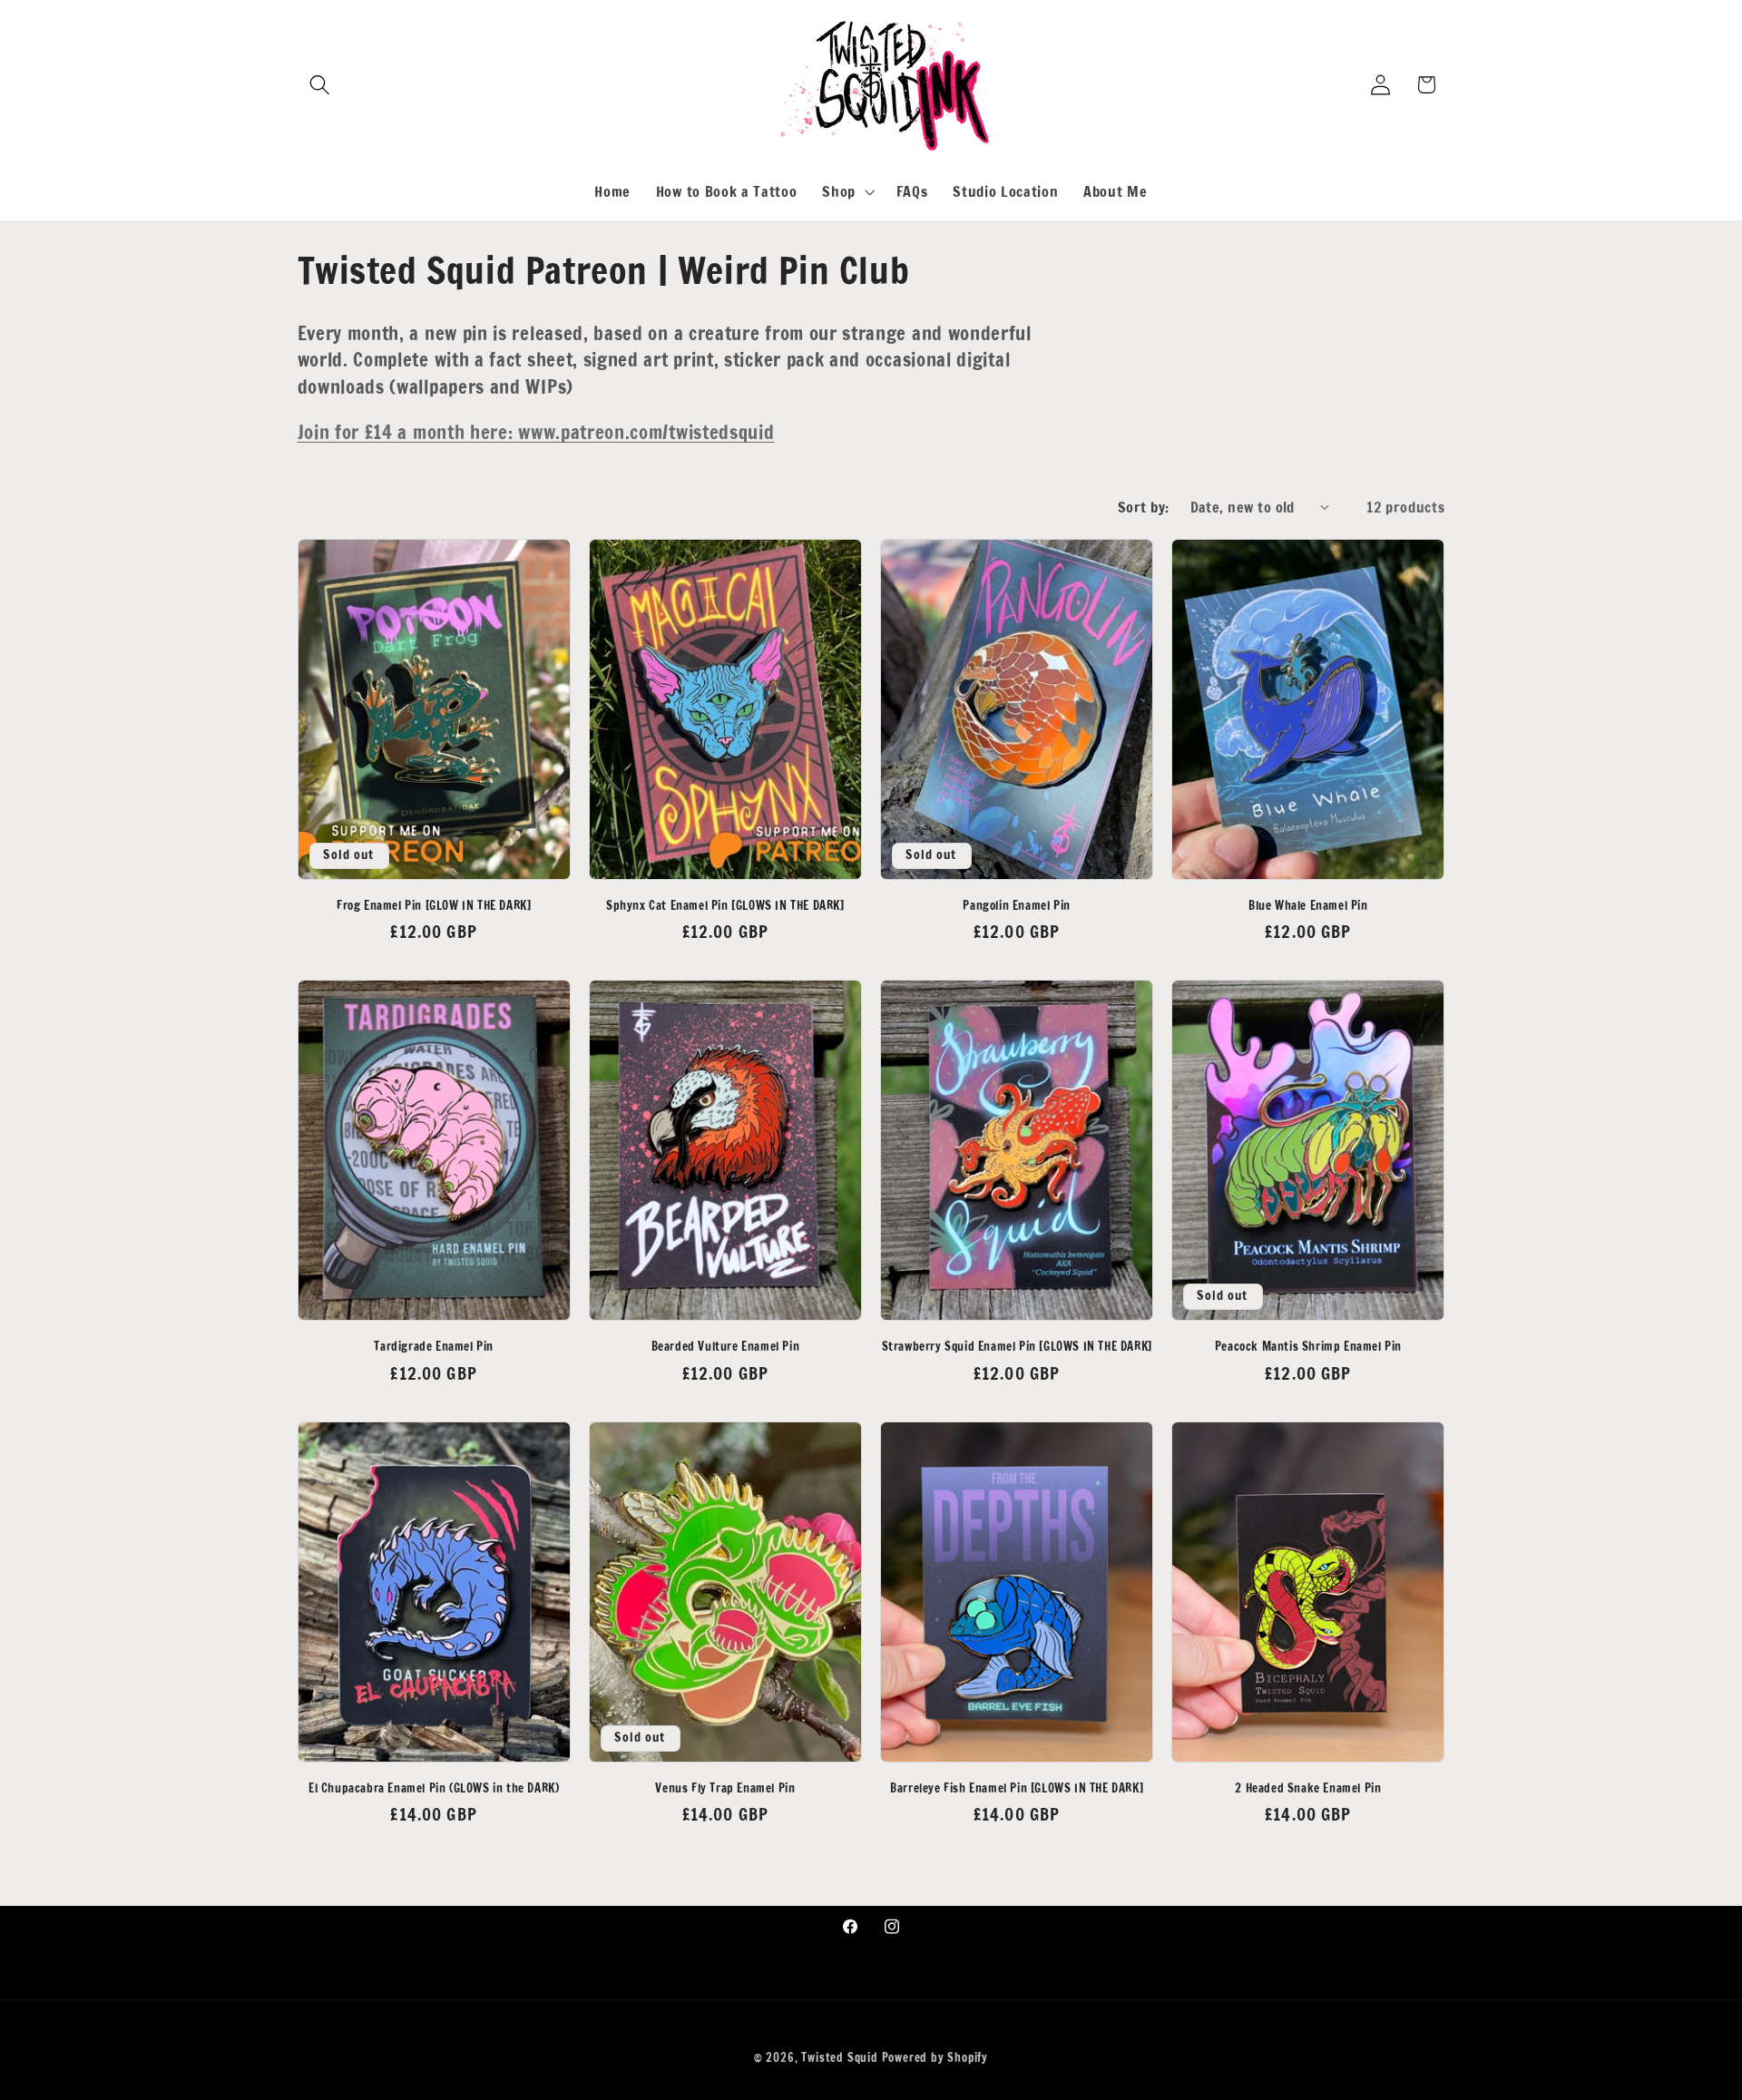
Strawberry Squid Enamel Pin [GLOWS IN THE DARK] (1017, 1347)
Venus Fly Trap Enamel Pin (725, 1788)
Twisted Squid (839, 2057)
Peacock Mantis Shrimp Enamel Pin (1308, 1347)
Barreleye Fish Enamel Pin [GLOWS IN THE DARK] (1017, 1788)
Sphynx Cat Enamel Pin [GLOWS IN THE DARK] (725, 906)
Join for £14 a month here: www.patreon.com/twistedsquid (536, 432)
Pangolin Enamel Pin (1016, 906)
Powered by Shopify (935, 2057)
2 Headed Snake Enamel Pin (1308, 1788)
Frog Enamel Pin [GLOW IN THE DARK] (434, 906)
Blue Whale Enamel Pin (1308, 906)
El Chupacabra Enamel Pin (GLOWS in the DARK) (434, 1788)
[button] (321, 85)
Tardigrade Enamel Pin (434, 1347)
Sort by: (1144, 507)
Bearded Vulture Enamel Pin (726, 1347)
